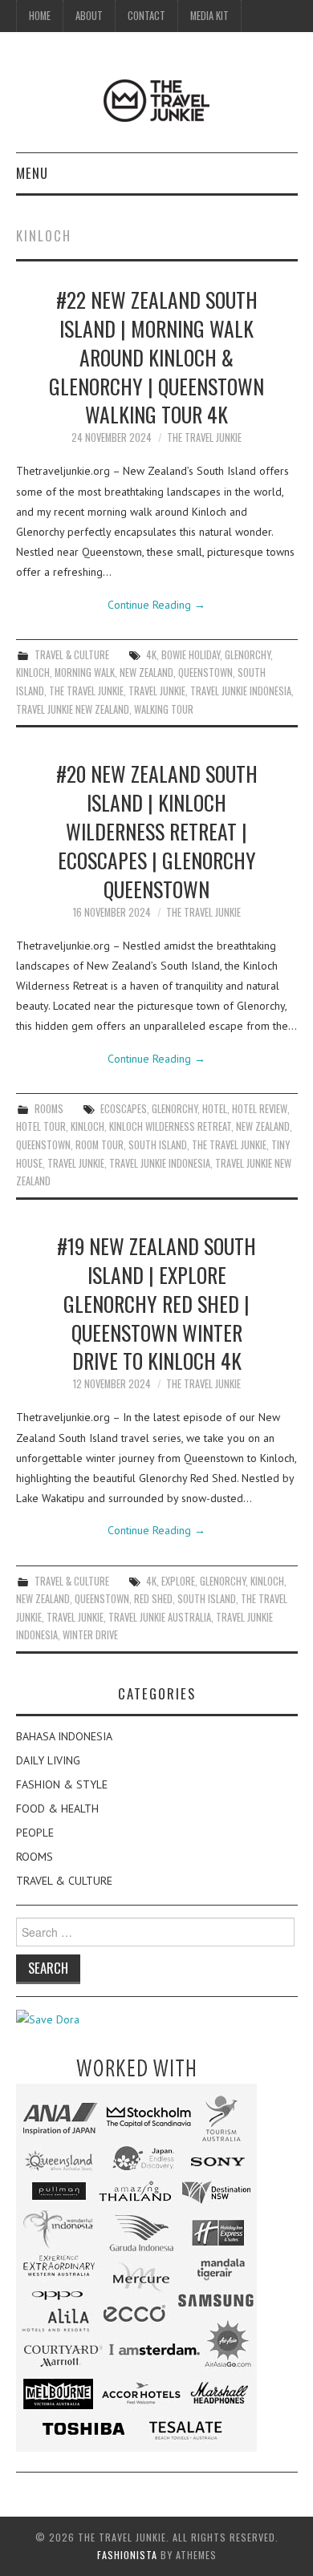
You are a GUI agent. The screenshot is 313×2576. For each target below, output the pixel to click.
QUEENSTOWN (205, 672)
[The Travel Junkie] (156, 99)
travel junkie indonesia (241, 691)
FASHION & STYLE (62, 1784)
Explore (178, 1581)
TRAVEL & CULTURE (72, 655)
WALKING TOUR (164, 709)
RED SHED (153, 1599)
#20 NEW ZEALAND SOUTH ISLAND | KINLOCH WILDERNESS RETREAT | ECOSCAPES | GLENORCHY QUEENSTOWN (157, 830)
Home (40, 16)
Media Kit (209, 16)
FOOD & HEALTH (57, 1808)
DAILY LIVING (48, 1760)
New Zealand (146, 672)
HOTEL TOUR (41, 1126)
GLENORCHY (248, 655)
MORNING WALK (85, 672)
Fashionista (127, 2555)
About (89, 16)
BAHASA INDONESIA (64, 1736)
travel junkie (157, 691)
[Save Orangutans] (48, 2019)
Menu (32, 173)
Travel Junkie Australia (160, 1617)
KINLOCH (33, 672)
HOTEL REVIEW (260, 1109)
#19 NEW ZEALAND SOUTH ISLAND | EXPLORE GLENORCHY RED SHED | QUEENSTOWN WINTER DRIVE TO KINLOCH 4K (156, 1303)
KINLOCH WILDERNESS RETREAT (170, 1126)
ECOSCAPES (124, 1109)
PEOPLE (35, 1833)
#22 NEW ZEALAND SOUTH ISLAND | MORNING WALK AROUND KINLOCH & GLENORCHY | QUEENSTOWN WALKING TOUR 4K (156, 356)
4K (151, 655)
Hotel (215, 1109)
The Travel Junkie (204, 437)
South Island (158, 1145)
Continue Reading (156, 605)
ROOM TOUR (100, 1145)
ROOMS (49, 1109)
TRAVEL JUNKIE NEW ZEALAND (73, 709)
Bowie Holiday (191, 655)
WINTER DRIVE (90, 1635)
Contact (146, 16)
